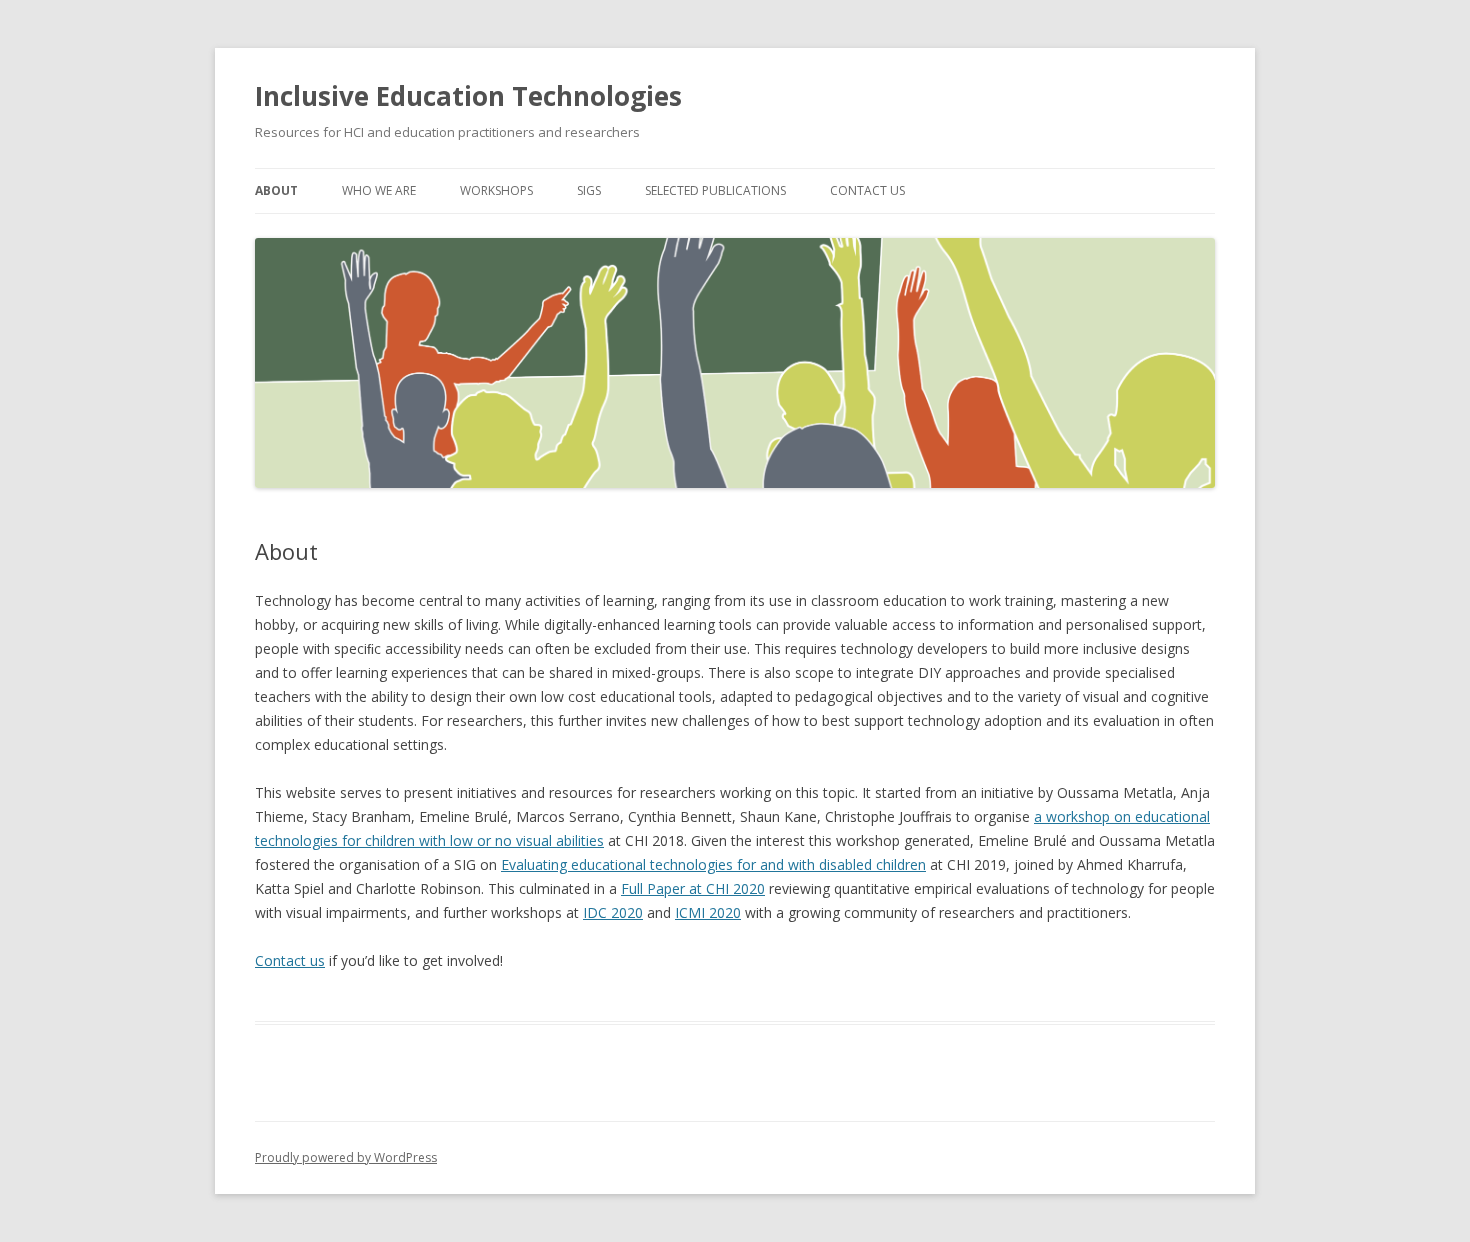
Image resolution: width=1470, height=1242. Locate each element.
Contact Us (867, 190)
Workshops (496, 190)
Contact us (290, 960)
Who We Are (379, 190)
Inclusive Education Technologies (468, 96)
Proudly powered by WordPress (346, 1157)
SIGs (589, 190)
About (276, 190)
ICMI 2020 (708, 912)
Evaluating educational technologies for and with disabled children (713, 864)
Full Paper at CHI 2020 (693, 888)
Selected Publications (715, 190)
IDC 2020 (613, 912)
